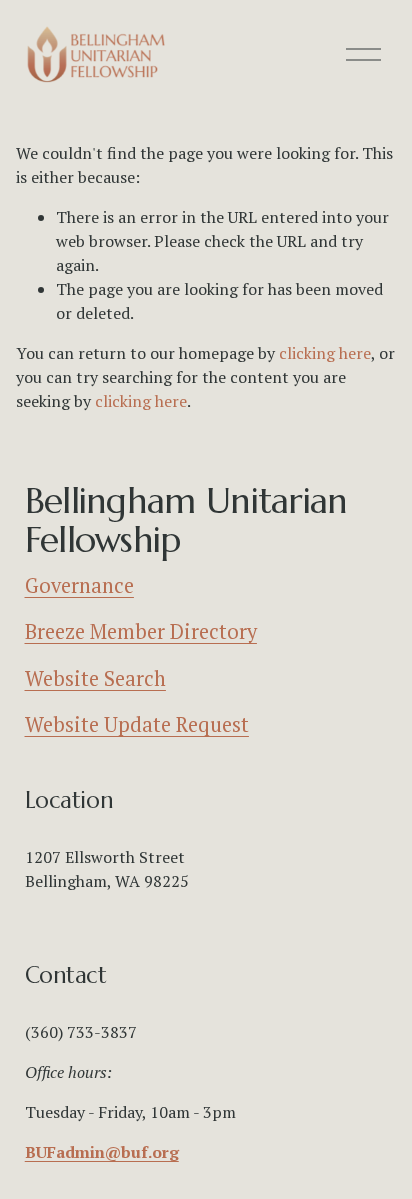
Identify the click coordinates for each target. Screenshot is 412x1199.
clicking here (325, 353)
